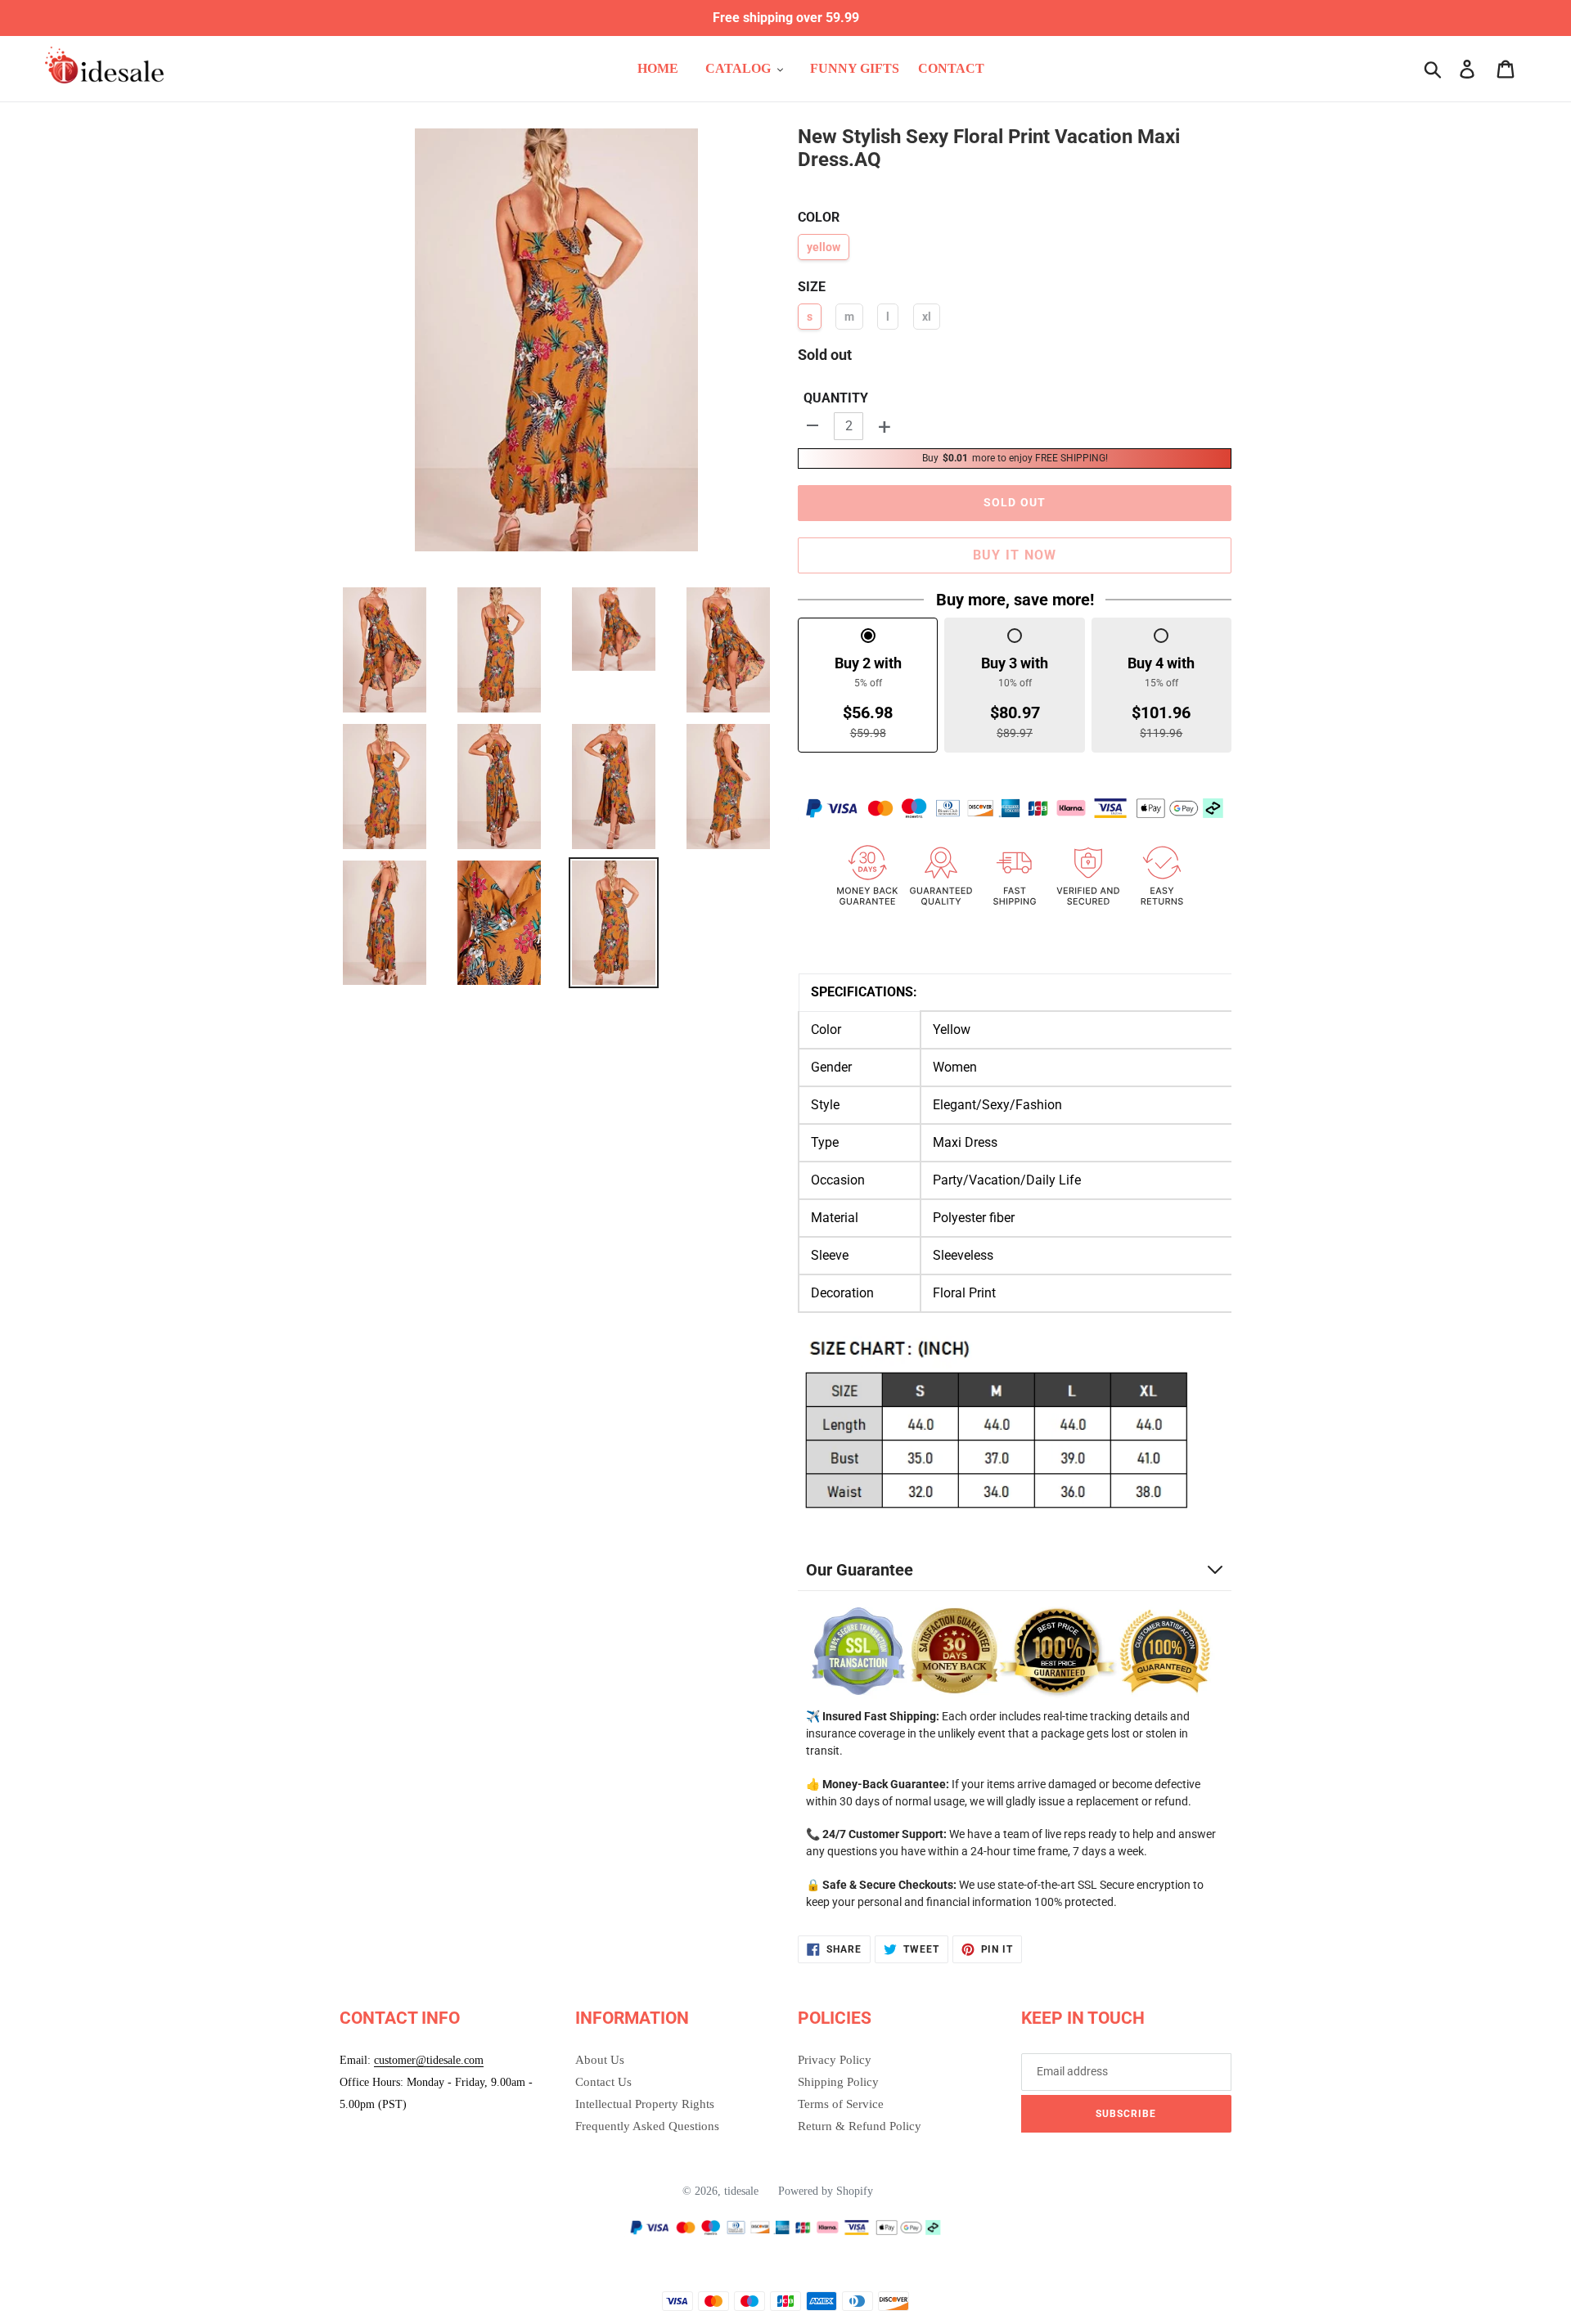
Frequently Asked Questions (647, 2126)
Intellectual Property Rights (645, 2104)
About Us (600, 2060)
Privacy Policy (835, 2060)
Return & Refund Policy (860, 2126)
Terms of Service (841, 2104)
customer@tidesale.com (429, 2060)
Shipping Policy (838, 2082)
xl (927, 317)
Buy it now (1015, 555)
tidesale (741, 2191)
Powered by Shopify (826, 2191)
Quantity (836, 398)
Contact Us (603, 2082)
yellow (824, 247)
